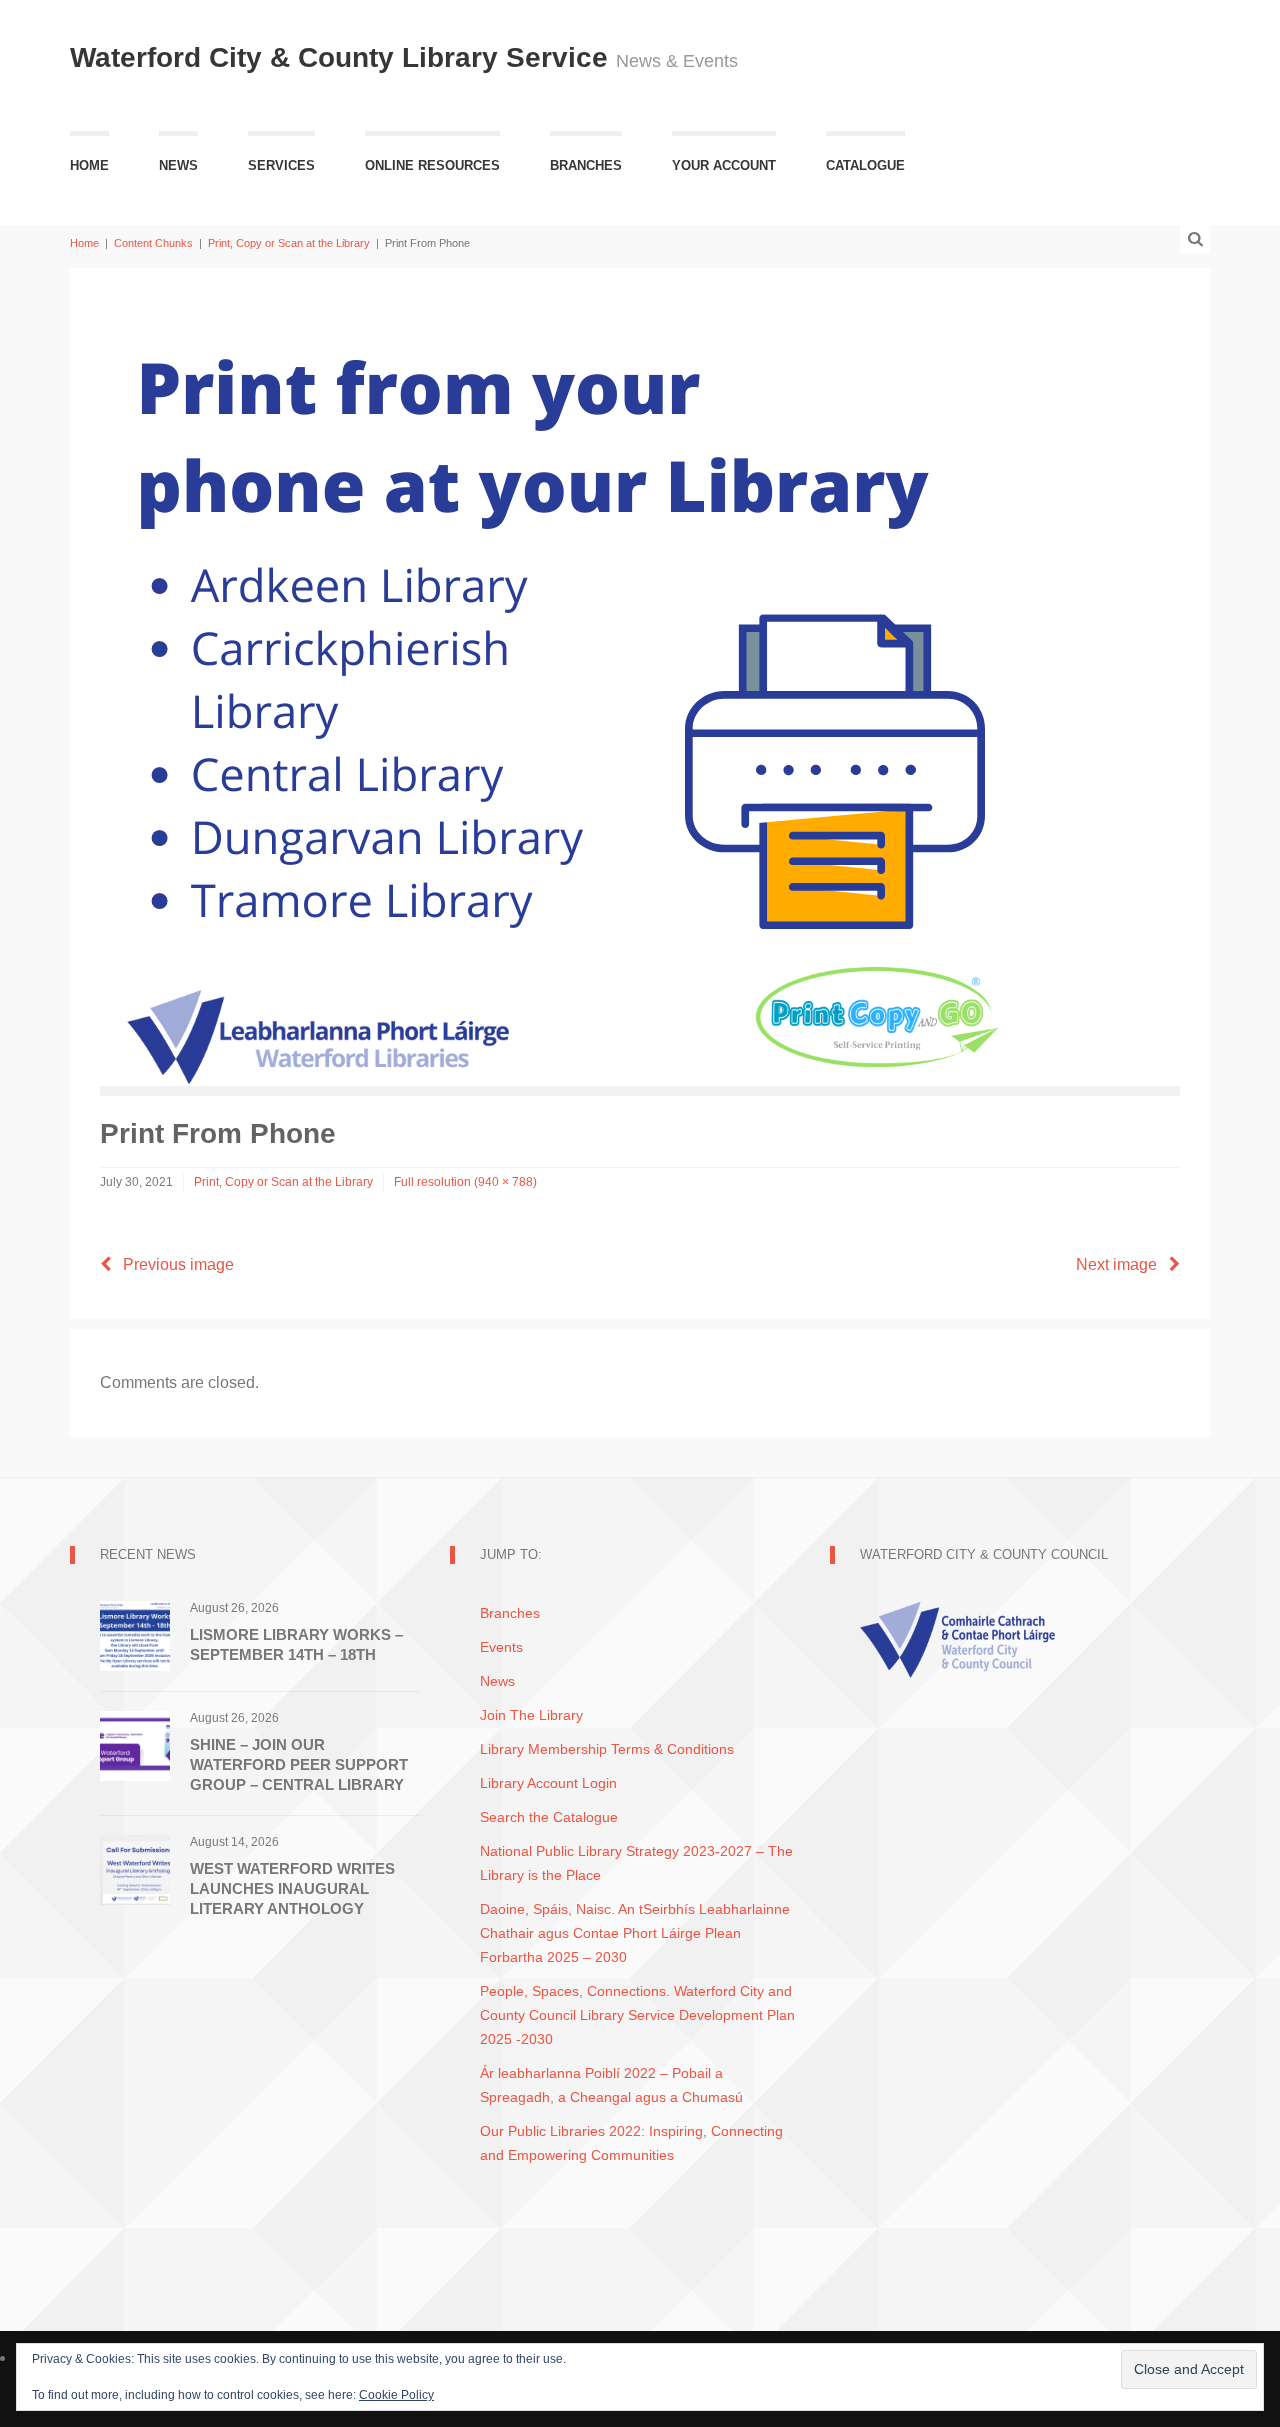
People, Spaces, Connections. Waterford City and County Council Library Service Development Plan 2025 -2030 (637, 2015)
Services (281, 165)
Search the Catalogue (549, 1817)
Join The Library (531, 1715)
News (178, 165)
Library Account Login (548, 1783)
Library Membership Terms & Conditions (607, 1749)
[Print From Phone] (570, 690)
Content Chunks (153, 243)
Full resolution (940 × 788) (465, 1182)
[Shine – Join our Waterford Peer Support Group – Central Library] (135, 1744)
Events (501, 1647)
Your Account (724, 165)
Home (89, 165)
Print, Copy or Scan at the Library (289, 243)
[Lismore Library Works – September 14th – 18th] (135, 1634)
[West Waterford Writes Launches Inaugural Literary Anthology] (135, 1868)
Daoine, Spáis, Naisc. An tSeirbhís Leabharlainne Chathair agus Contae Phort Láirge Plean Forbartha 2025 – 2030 (635, 1933)
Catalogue (865, 165)
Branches (586, 165)
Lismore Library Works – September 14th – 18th (296, 1644)
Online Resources (432, 165)
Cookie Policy (396, 2395)
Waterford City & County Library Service (343, 57)
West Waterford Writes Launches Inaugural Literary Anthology (292, 1888)
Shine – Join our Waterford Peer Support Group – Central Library (299, 1764)
